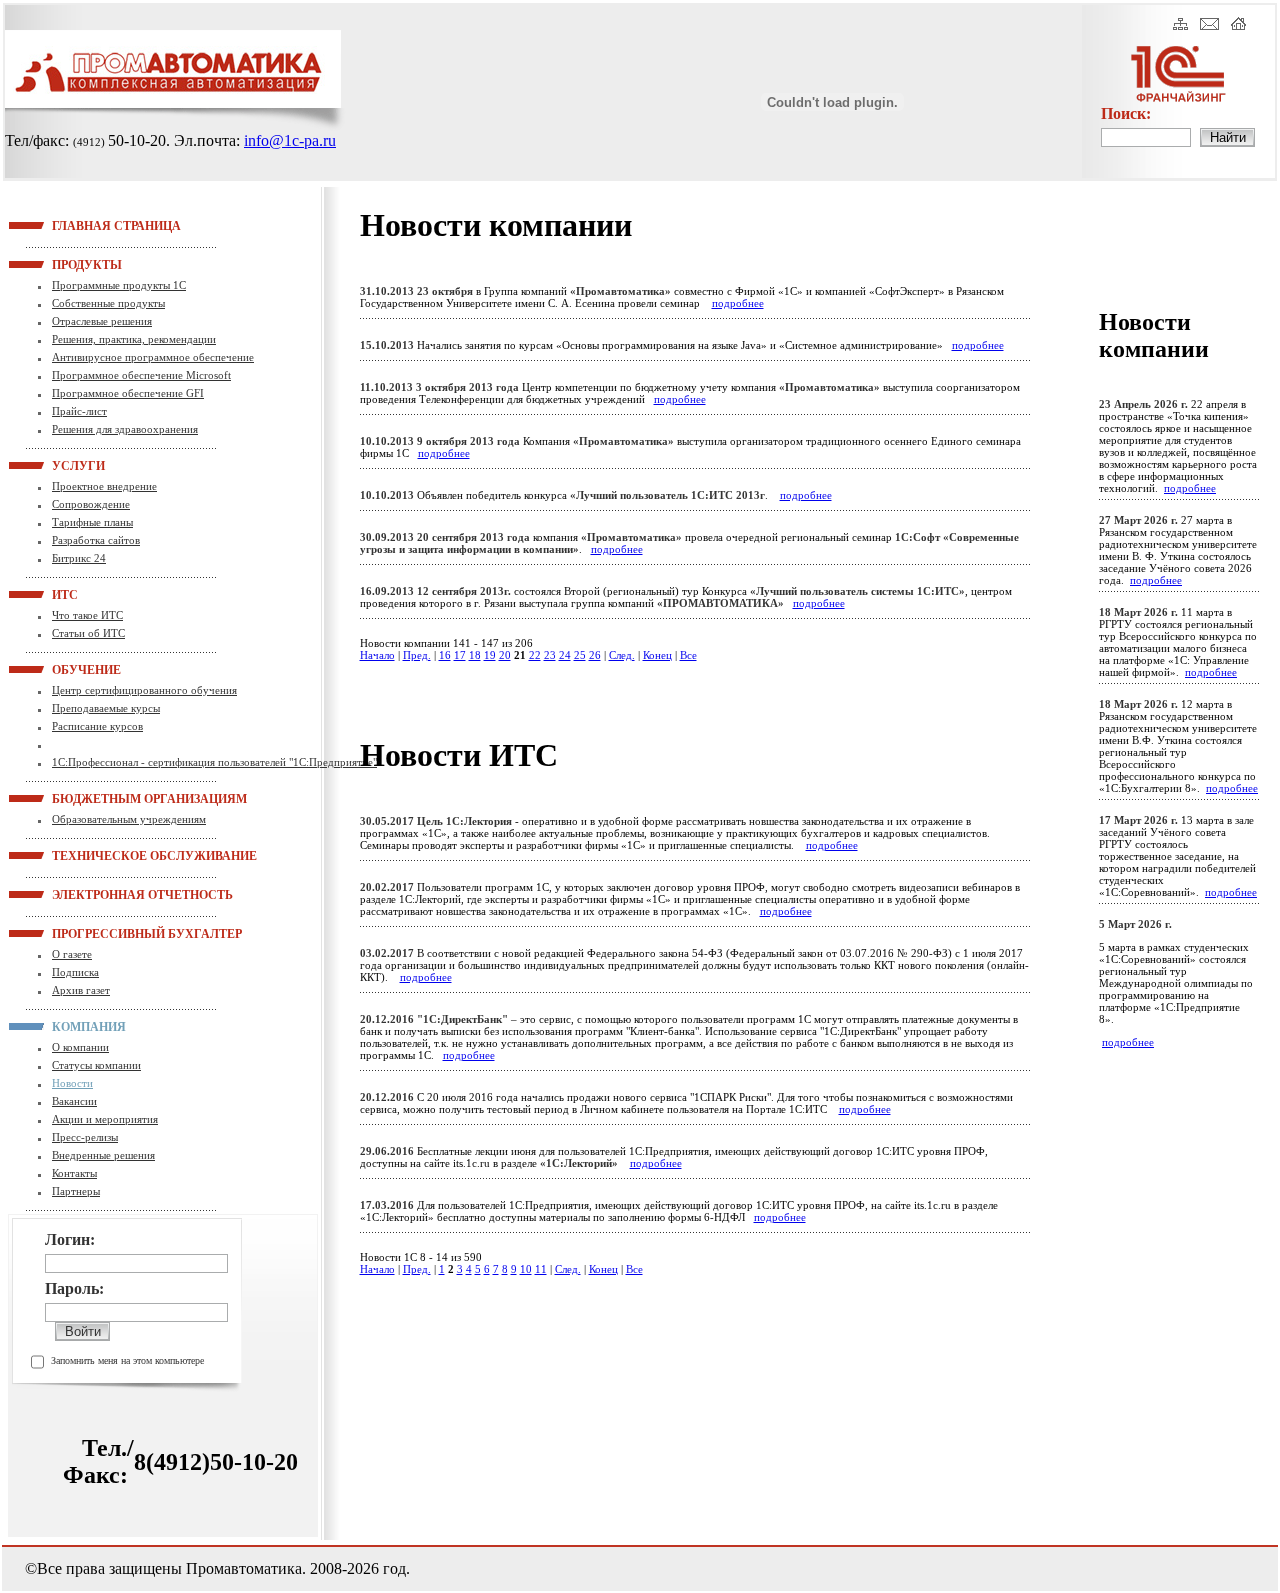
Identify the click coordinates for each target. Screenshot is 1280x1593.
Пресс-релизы (85, 1137)
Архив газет (81, 990)
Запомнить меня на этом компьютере (127, 1360)
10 (526, 1269)
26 (595, 655)
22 (535, 655)
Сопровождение (91, 504)
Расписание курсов (97, 726)
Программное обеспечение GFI (128, 393)
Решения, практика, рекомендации (134, 339)
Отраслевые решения (102, 321)
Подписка (75, 972)
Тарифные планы (92, 522)
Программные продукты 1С (119, 285)
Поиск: (1126, 113)
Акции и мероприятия (105, 1119)
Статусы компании (96, 1065)
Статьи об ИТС (88, 633)
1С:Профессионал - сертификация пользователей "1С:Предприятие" (214, 762)
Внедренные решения (103, 1155)
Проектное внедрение (104, 486)
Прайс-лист (79, 411)
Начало (377, 655)
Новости (72, 1083)
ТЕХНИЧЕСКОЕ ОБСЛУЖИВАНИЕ (77, 855)
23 (550, 655)
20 (505, 655)
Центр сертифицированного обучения (144, 690)
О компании (80, 1047)
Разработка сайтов (96, 540)
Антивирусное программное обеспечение (153, 357)
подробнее (738, 303)
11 (541, 1269)
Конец (657, 655)
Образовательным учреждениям (129, 819)
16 (445, 655)
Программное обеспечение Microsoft (141, 375)
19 (490, 655)
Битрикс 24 (79, 558)
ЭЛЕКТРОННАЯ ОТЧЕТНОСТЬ (77, 894)
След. (622, 655)
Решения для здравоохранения (125, 429)
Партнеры (76, 1191)
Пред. (417, 655)
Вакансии (74, 1101)
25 (580, 655)
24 (565, 655)
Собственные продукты (108, 303)
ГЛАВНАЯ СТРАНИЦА (77, 225)
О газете (72, 954)
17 (460, 655)
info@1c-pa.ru (290, 140)
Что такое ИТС (87, 615)
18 (475, 655)
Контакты (74, 1173)
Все (688, 655)
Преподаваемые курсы (106, 708)
